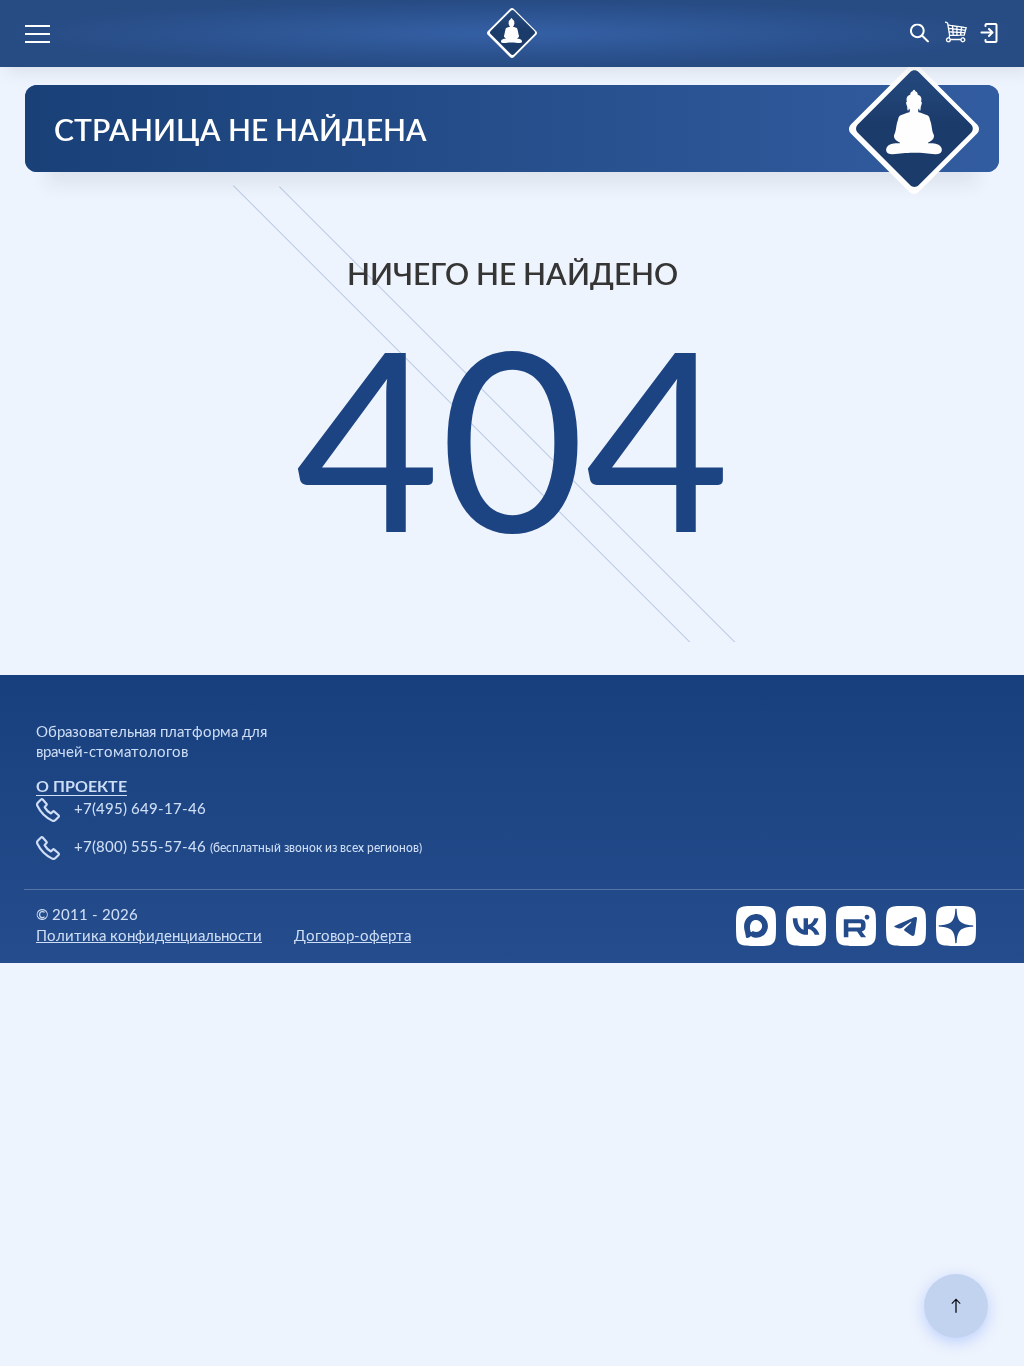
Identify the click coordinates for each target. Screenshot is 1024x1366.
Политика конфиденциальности (149, 936)
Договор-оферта (352, 936)
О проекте (81, 787)
